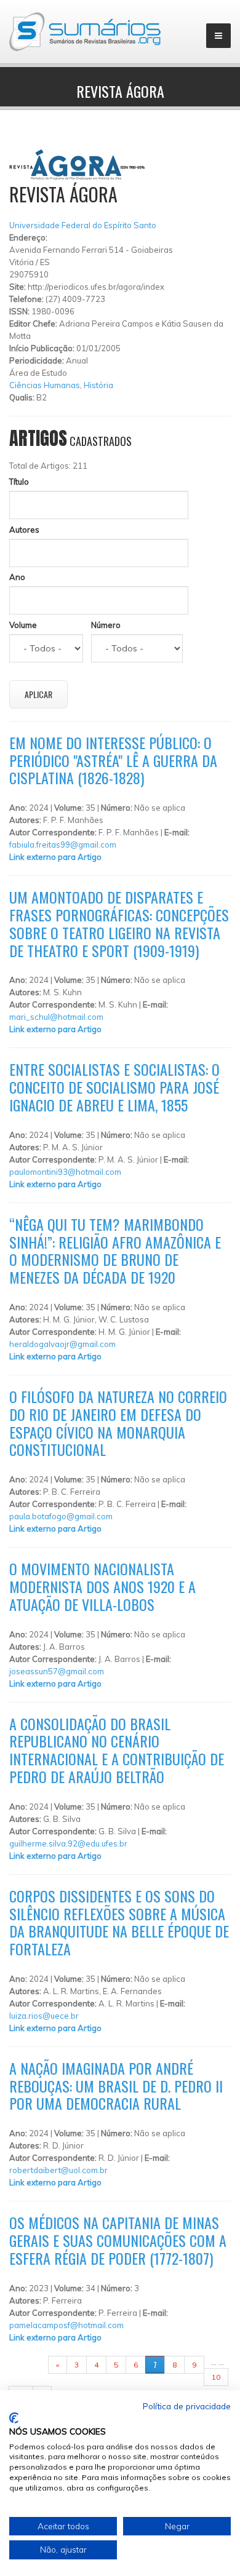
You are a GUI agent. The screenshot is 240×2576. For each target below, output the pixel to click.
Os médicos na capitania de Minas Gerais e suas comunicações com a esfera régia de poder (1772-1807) (118, 2240)
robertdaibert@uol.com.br (58, 2170)
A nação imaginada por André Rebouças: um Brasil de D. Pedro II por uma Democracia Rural (116, 2086)
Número (106, 625)
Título (19, 482)
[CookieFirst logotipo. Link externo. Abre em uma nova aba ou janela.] (14, 2418)
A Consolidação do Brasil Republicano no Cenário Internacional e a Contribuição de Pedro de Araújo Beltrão (117, 1750)
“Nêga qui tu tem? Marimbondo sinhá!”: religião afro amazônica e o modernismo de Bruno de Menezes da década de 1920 (115, 1250)
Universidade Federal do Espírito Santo (83, 225)
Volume (23, 625)
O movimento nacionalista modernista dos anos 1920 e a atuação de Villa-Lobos (102, 1586)
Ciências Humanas (45, 385)
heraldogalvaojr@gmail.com (62, 1344)
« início (29, 2365)
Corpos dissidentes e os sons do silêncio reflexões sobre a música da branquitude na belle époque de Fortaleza (119, 1922)
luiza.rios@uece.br (44, 2016)
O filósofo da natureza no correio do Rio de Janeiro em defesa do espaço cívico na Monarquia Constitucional (118, 1423)
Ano (17, 577)
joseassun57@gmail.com (57, 1671)
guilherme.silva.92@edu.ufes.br (68, 1843)
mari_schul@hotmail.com (56, 1017)
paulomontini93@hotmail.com (65, 1172)
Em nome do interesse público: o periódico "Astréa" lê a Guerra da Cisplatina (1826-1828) (113, 760)
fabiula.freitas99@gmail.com (63, 845)
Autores (24, 530)
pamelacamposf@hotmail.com (66, 2325)
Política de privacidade (187, 2406)
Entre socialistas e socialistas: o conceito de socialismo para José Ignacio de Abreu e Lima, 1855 (114, 1087)
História (98, 385)
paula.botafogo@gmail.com (61, 1516)
